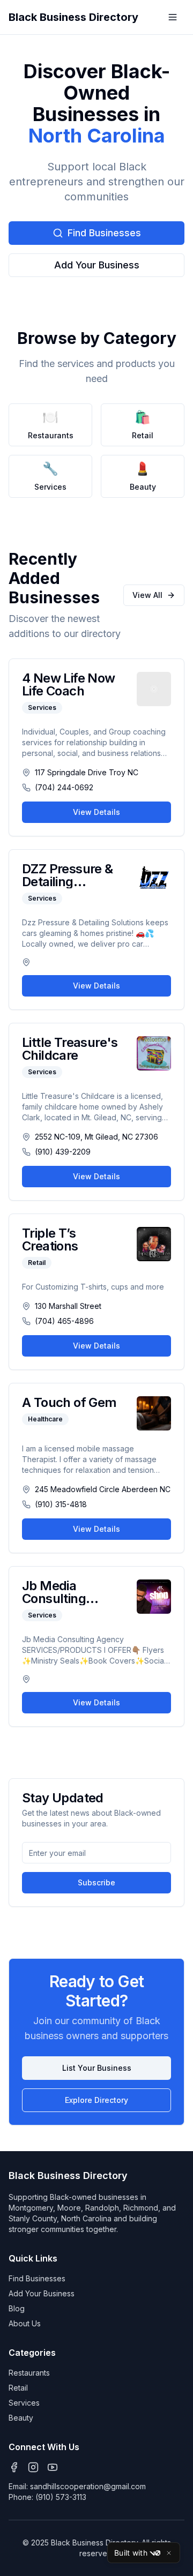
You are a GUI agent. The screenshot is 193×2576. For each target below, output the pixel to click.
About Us (25, 2323)
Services (24, 2403)
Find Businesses (104, 233)
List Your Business (97, 2068)
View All (147, 595)
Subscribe (96, 1882)
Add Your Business (97, 265)
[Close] (169, 2553)
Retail (18, 2388)
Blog (17, 2308)
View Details (96, 812)
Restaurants (29, 2373)
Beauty (21, 2418)
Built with (131, 2553)
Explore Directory (96, 2100)
